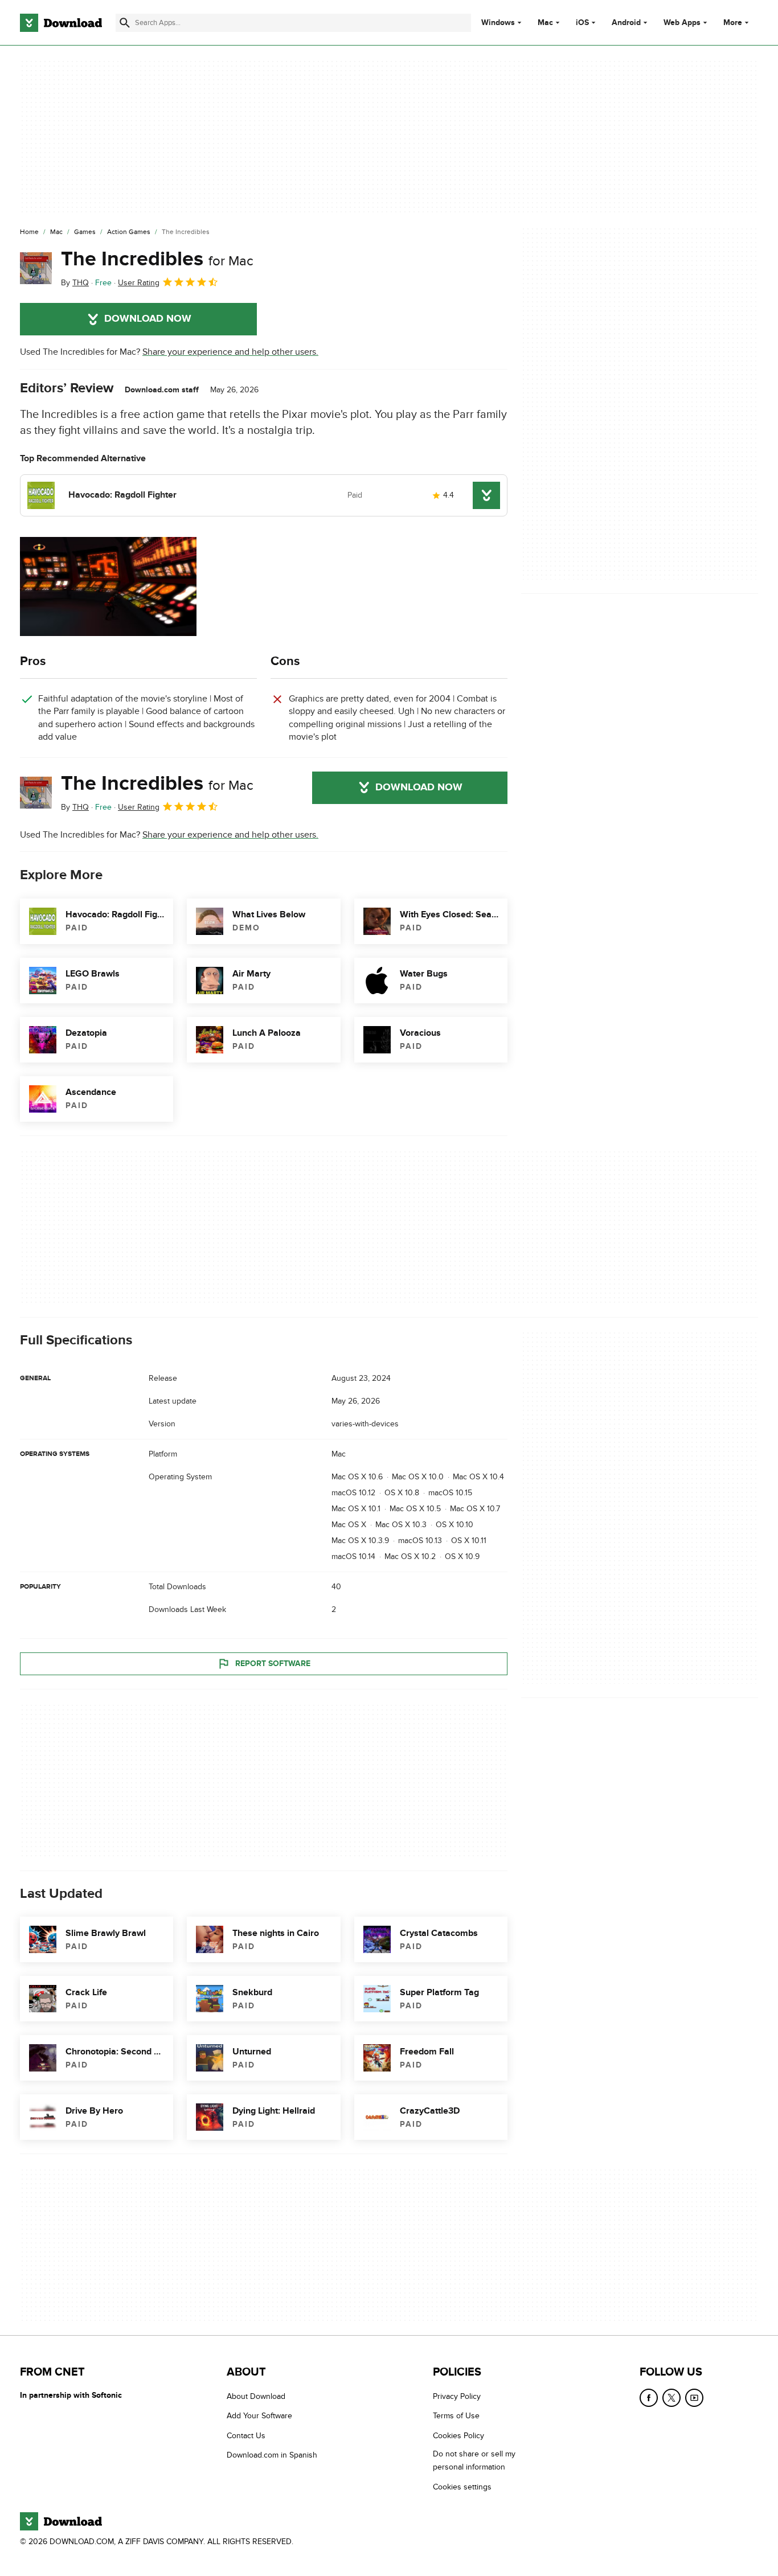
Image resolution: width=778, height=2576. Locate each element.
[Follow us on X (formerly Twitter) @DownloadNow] (671, 2398)
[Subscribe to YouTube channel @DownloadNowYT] (694, 2398)
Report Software (273, 1664)
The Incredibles (157, 259)
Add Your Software (259, 2416)
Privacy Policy (457, 2396)
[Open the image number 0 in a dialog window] (108, 586)
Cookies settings (462, 2487)
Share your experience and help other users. (230, 352)
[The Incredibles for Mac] (36, 268)
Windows (498, 23)
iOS (582, 23)
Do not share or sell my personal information (474, 2460)
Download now (148, 319)
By (75, 283)
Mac (545, 23)
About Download (256, 2396)
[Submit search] (125, 23)
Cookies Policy (458, 2436)
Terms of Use (456, 2416)
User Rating (139, 283)
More (733, 22)
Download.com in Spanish (272, 2455)
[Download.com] (61, 23)
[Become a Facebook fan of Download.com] (649, 2398)
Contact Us (246, 2436)
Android (626, 23)
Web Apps (682, 23)
